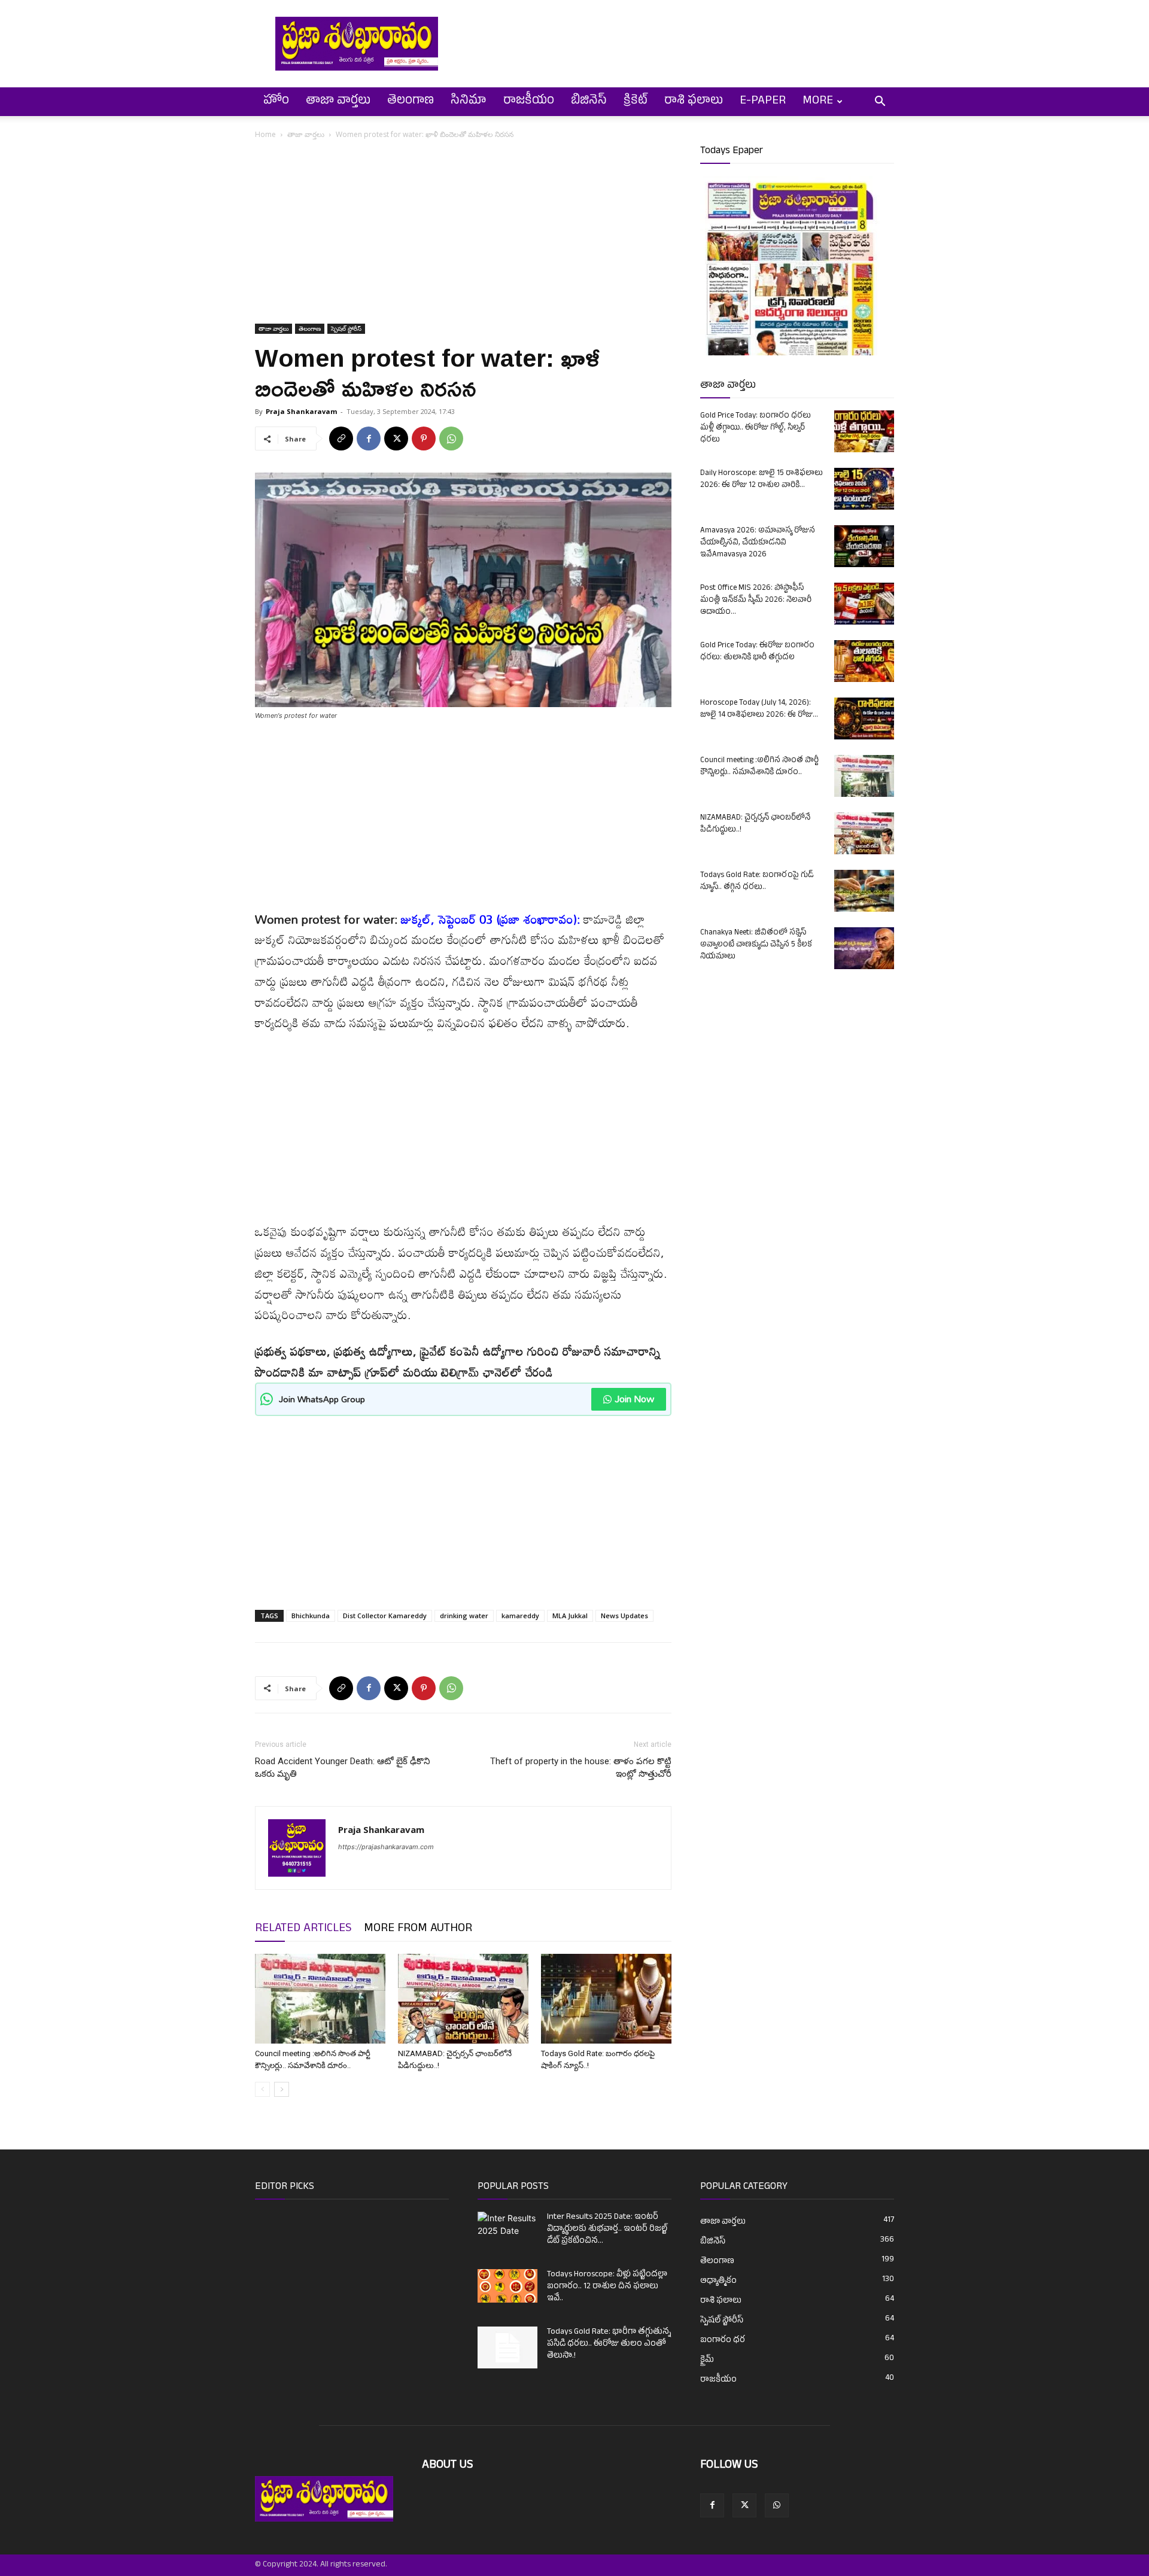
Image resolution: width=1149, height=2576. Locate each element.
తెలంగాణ (411, 102)
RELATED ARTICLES (303, 1929)
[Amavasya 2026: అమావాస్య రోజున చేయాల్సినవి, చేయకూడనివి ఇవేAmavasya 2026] (864, 546)
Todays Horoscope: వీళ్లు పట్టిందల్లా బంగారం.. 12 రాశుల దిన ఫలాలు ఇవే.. (607, 2287)
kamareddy (520, 1616)
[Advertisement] (463, 235)
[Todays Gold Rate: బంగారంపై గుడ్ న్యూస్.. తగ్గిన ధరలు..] (864, 891)
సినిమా (469, 102)
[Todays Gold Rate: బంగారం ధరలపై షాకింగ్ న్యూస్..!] (606, 1999)
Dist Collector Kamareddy (385, 1616)
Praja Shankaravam (301, 411)
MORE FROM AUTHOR (418, 1929)
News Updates (624, 1616)
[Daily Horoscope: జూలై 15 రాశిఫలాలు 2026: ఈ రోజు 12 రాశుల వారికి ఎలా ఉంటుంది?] (864, 489)
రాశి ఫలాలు (694, 102)
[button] (880, 103)
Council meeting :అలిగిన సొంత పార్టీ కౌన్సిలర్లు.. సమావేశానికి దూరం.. (759, 767)
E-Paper (763, 102)
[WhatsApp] (451, 439)
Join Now (634, 1399)
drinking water (464, 1616)
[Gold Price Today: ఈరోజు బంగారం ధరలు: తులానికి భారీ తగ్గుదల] (864, 661)
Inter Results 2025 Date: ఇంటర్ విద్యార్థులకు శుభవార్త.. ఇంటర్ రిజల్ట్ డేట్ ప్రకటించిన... (607, 2229)
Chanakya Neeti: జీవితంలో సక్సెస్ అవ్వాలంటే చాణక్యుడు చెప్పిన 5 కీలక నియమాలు (756, 945)
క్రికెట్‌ (636, 102)
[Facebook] (369, 439)
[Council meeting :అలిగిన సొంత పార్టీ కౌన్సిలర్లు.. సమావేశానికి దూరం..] (320, 1999)
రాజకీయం (529, 102)
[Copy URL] (341, 439)
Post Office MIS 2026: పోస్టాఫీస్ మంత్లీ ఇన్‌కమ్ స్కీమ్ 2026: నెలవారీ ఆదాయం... (756, 601)
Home (265, 134)
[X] (396, 439)
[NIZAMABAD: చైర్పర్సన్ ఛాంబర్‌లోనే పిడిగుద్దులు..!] (463, 1999)
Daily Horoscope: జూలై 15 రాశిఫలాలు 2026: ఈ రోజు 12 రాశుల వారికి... (762, 480)
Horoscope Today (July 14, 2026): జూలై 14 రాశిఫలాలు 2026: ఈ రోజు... (759, 710)
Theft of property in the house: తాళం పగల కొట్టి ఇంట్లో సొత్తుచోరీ (581, 1767)
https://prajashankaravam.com (386, 1847)
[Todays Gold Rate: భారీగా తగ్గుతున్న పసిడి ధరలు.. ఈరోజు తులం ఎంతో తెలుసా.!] (507, 2347)
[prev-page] (262, 2089)
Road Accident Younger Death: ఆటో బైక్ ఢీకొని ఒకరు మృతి (343, 1767)
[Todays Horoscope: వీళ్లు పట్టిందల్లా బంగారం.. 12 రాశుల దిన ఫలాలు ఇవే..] (507, 2286)
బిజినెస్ (589, 102)
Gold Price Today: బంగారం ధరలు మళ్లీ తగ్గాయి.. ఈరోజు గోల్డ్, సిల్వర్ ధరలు (756, 428)
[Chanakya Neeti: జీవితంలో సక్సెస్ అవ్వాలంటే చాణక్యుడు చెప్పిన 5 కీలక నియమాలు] (864, 948)
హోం (276, 102)
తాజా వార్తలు (338, 102)
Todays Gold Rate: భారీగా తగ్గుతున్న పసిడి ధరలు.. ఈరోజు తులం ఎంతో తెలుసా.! (609, 2344)
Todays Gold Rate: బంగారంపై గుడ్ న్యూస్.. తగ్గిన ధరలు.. (757, 882)
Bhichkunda (311, 1616)
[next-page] (282, 2089)
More (818, 102)
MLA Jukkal (570, 1616)
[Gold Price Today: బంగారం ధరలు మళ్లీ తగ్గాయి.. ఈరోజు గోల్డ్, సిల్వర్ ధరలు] (864, 431)
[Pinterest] (424, 439)
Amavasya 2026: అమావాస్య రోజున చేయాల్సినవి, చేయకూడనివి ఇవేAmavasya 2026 (758, 543)
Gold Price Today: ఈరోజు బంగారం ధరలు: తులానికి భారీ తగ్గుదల (757, 652)
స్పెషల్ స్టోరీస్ (346, 328)
